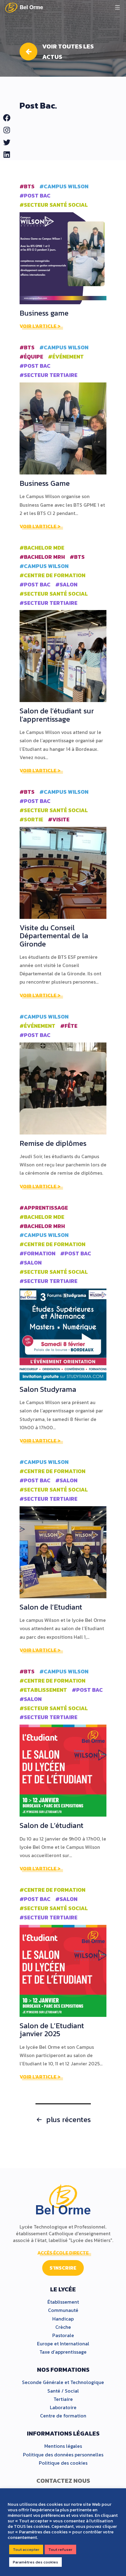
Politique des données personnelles (63, 2455)
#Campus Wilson (64, 186)
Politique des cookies (63, 2463)
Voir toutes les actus (68, 52)
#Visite (59, 820)
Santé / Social (63, 2391)
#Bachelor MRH (42, 557)
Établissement (63, 2302)
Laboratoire (63, 2407)
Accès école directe (63, 2253)
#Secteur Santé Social (54, 205)
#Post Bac (35, 196)
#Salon (66, 585)
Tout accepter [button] (26, 2549)
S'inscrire (63, 2268)
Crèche (63, 2327)
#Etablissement (43, 1690)
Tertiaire (63, 2399)
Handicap (63, 2319)
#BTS (27, 186)
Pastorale (63, 2335)
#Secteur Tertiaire (48, 375)
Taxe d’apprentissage (63, 2352)
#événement (66, 357)
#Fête (69, 1026)
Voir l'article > (40, 326)
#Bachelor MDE (42, 548)
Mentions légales (63, 2446)
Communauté (63, 2310)
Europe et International (63, 2344)
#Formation (37, 1253)
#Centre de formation (52, 575)
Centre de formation (63, 2416)
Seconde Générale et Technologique (63, 2382)
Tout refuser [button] (60, 2549)
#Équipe (31, 357)
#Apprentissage (44, 1208)
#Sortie (31, 820)
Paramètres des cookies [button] (35, 2562)
